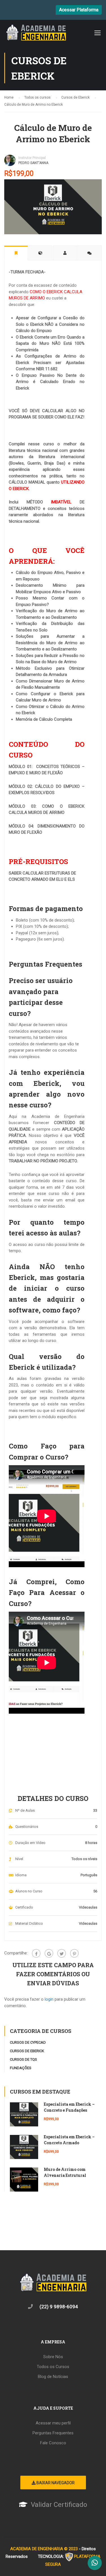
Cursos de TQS (23, 2059)
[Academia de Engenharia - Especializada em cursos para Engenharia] (36, 34)
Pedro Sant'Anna (33, 163)
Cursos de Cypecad (28, 2042)
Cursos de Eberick (27, 2051)
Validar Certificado (59, 2505)
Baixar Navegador (55, 2483)
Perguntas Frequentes (53, 2433)
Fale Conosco (53, 2443)
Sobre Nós (53, 2357)
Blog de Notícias (53, 2377)
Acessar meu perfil (53, 2423)
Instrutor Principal (32, 158)
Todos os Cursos (53, 2367)
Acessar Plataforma (79, 10)
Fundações (21, 2068)
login (49, 1999)
